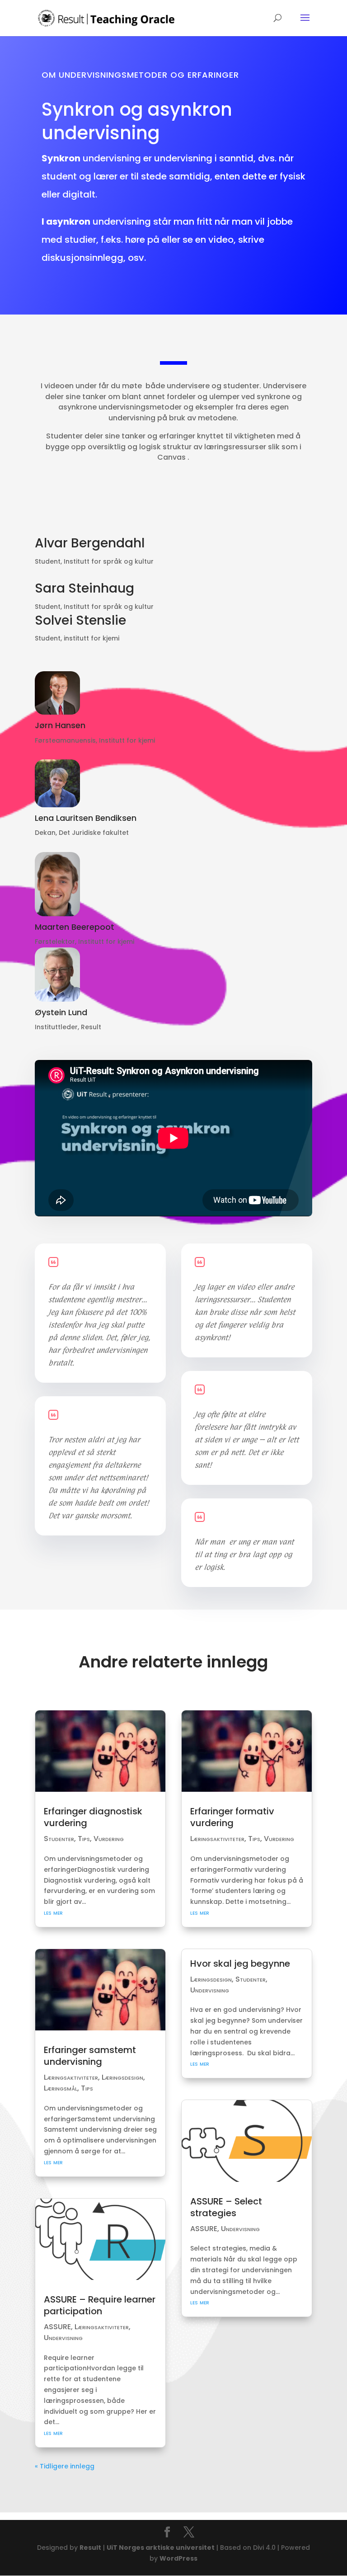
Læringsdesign (122, 2077)
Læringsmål (61, 2088)
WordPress (178, 2558)
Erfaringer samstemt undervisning (90, 2056)
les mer (53, 1912)
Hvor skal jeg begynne (240, 1964)
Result (90, 2548)
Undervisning (63, 2338)
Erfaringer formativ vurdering (232, 1817)
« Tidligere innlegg (65, 2466)
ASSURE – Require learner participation (100, 2305)
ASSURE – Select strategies (226, 2207)
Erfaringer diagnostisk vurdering (93, 1817)
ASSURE (57, 2327)
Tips (84, 1839)
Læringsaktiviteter (71, 2077)
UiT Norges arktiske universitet (161, 2548)
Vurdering (109, 1839)
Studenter (59, 1839)
